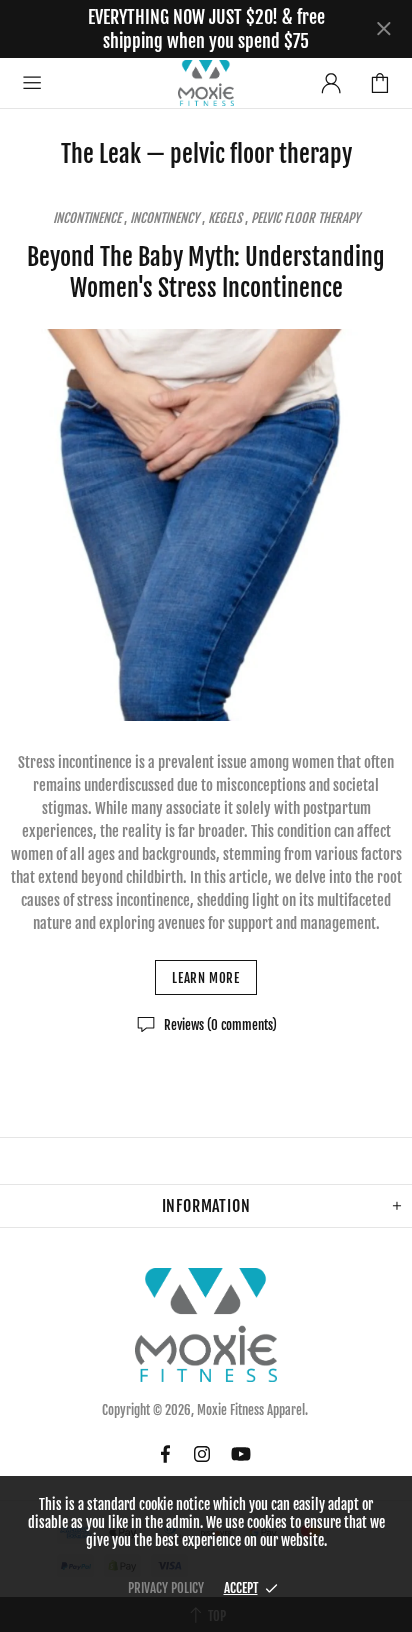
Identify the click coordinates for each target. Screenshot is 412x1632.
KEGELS (225, 218)
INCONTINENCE (87, 218)
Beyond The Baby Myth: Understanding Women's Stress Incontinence (206, 272)
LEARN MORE (206, 978)
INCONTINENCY (164, 218)
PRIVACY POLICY (166, 1588)
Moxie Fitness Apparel (206, 82)
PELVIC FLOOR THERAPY (305, 218)
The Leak (101, 154)
